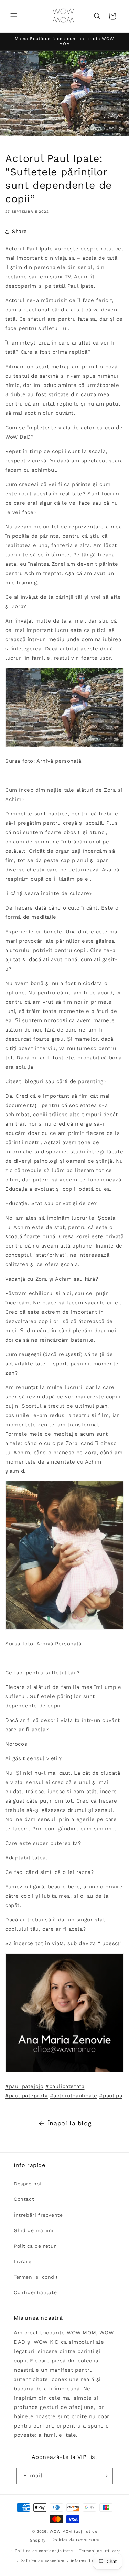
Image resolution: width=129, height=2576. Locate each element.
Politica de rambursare (76, 2540)
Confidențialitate (35, 2292)
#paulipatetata (65, 2086)
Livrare (23, 2261)
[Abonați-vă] (105, 2476)
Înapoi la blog (70, 2123)
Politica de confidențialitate (44, 2551)
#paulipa (111, 2096)
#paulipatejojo (24, 2086)
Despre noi (28, 2184)
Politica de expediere (42, 2561)
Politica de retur (35, 2246)
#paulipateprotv (26, 2096)
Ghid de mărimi (34, 2230)
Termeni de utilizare (100, 2551)
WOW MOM (61, 2531)
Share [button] (19, 231)
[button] (14, 16)
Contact (24, 2199)
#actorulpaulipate (74, 2096)
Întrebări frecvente (38, 2215)
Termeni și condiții (37, 2277)
